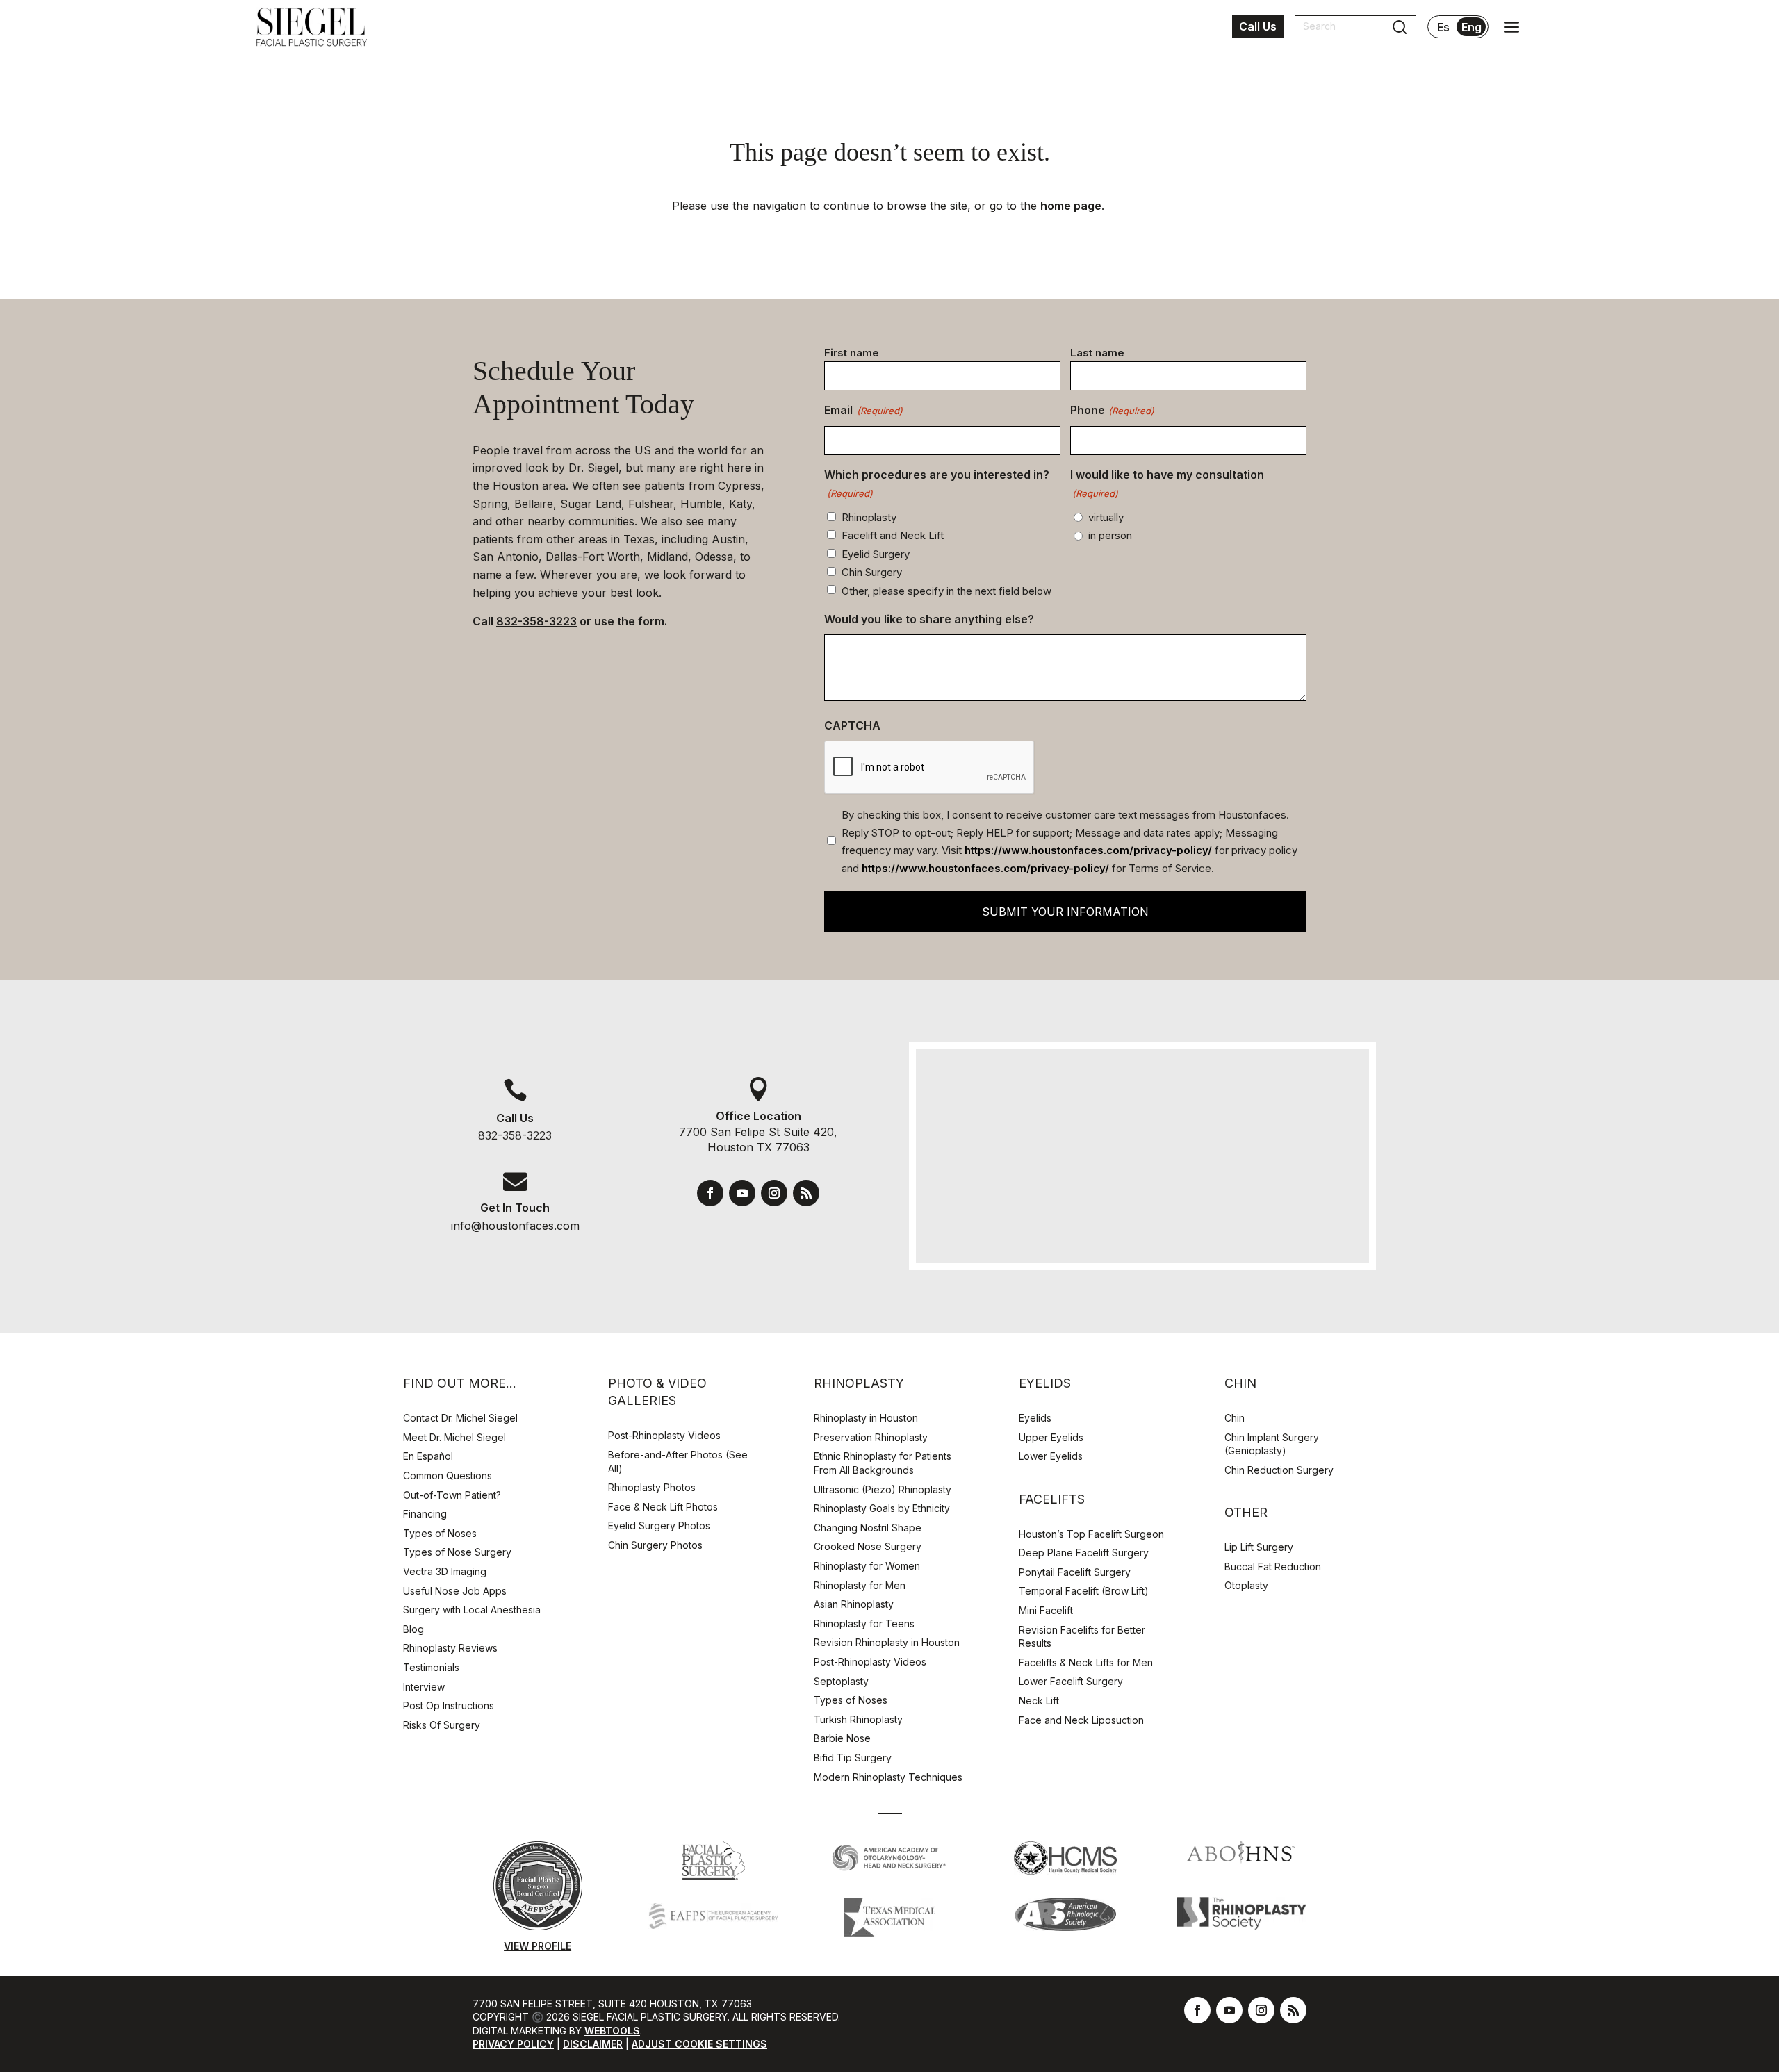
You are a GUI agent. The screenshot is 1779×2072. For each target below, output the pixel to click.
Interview (424, 1687)
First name (852, 353)
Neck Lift (1039, 1701)
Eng (1471, 27)
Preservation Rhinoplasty (871, 1437)
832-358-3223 (536, 621)
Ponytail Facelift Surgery (1075, 1572)
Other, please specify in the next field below (946, 591)
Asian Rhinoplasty (854, 1604)
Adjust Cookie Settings (699, 2044)
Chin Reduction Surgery (1279, 1470)
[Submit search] (1400, 27)
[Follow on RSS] (806, 1193)
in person (1110, 535)
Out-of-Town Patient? (452, 1495)
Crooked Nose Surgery (868, 1546)
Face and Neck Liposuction (1081, 1720)
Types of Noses (440, 1533)
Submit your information (1065, 912)
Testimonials (431, 1667)
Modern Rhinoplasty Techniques (888, 1777)
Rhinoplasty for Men (860, 1585)
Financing (425, 1514)
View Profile (538, 1946)
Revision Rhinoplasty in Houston (887, 1642)
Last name (1097, 353)
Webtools (612, 2031)
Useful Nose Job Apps (455, 1591)
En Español (428, 1456)
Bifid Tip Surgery (853, 1758)
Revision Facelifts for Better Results (1082, 1637)
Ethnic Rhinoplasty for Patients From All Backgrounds (883, 1463)
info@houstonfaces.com (515, 1226)
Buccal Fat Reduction (1273, 1567)
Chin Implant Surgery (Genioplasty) (1272, 1444)
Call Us (1258, 26)
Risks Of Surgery (442, 1725)
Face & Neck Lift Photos (663, 1507)
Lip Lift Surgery (1259, 1547)
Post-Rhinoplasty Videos (666, 1435)
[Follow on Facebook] (710, 1193)
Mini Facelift (1046, 1610)
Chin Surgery (872, 572)
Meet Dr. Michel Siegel (454, 1437)
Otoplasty (1246, 1585)
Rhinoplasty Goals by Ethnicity (882, 1508)
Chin (1235, 1418)
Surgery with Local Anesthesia (472, 1610)
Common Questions (448, 1475)
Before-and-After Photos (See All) (678, 1462)
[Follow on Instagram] (774, 1193)
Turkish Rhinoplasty (858, 1719)
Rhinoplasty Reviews (450, 1648)
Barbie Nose (842, 1738)
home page (1071, 206)
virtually (1106, 517)
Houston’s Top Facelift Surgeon (1091, 1534)
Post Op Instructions (449, 1705)
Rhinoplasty (869, 517)
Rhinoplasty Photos (652, 1487)
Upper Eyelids (1051, 1437)
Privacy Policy (513, 2044)
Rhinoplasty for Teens (864, 1623)
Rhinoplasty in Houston (866, 1418)
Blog (413, 1629)
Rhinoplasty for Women (867, 1566)
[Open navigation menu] (1511, 27)
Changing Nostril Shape (868, 1528)
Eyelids (1035, 1418)
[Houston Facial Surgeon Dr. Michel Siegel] (311, 27)
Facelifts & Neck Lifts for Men (1086, 1662)
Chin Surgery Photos (655, 1545)
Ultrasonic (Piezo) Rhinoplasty (883, 1489)
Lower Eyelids (1051, 1456)
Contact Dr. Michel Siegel (460, 1418)
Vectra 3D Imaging (445, 1571)
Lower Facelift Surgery (1071, 1681)
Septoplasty (841, 1681)
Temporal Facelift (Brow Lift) (1084, 1591)
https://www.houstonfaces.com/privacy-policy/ (1088, 850)
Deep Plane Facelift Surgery (1084, 1553)
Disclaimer (593, 2044)
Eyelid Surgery (876, 554)
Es (1443, 27)
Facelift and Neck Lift (893, 535)
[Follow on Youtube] (742, 1193)
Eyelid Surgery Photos (659, 1526)
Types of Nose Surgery (457, 1552)
